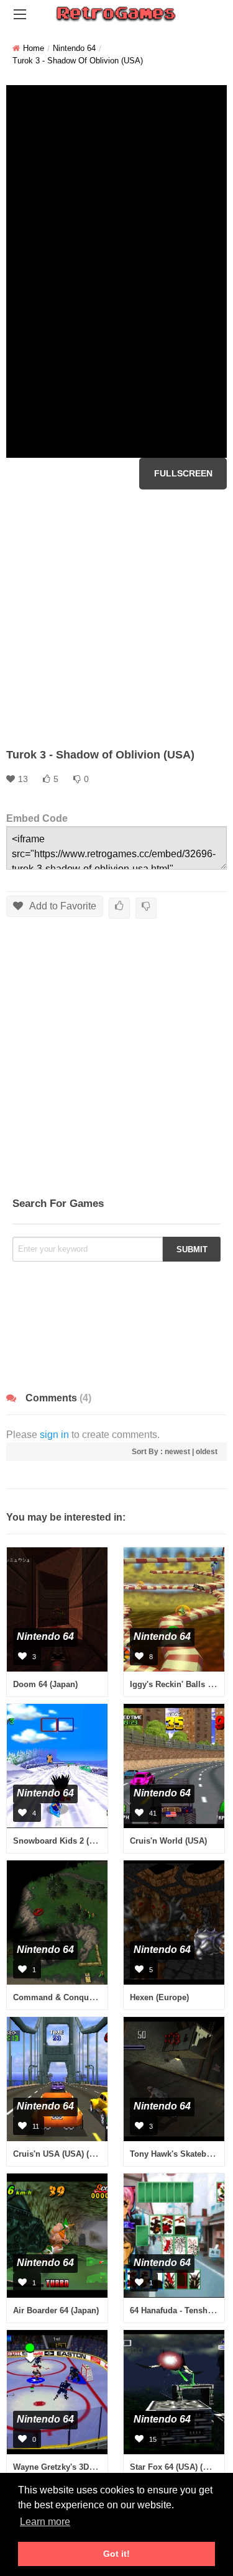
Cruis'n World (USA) (168, 1841)
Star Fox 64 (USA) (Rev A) (179, 2467)
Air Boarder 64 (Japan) (56, 2310)
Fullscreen (183, 473)
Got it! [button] (116, 2554)
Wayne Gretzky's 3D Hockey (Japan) (81, 2467)
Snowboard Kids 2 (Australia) (69, 1841)
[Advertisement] (116, 618)
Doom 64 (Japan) (45, 1684)
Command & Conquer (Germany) (76, 1997)
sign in (54, 1435)
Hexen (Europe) (159, 1997)
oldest (207, 1452)
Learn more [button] (45, 2522)
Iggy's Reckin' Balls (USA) (180, 1684)
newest (177, 1452)
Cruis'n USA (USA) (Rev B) (63, 2154)
